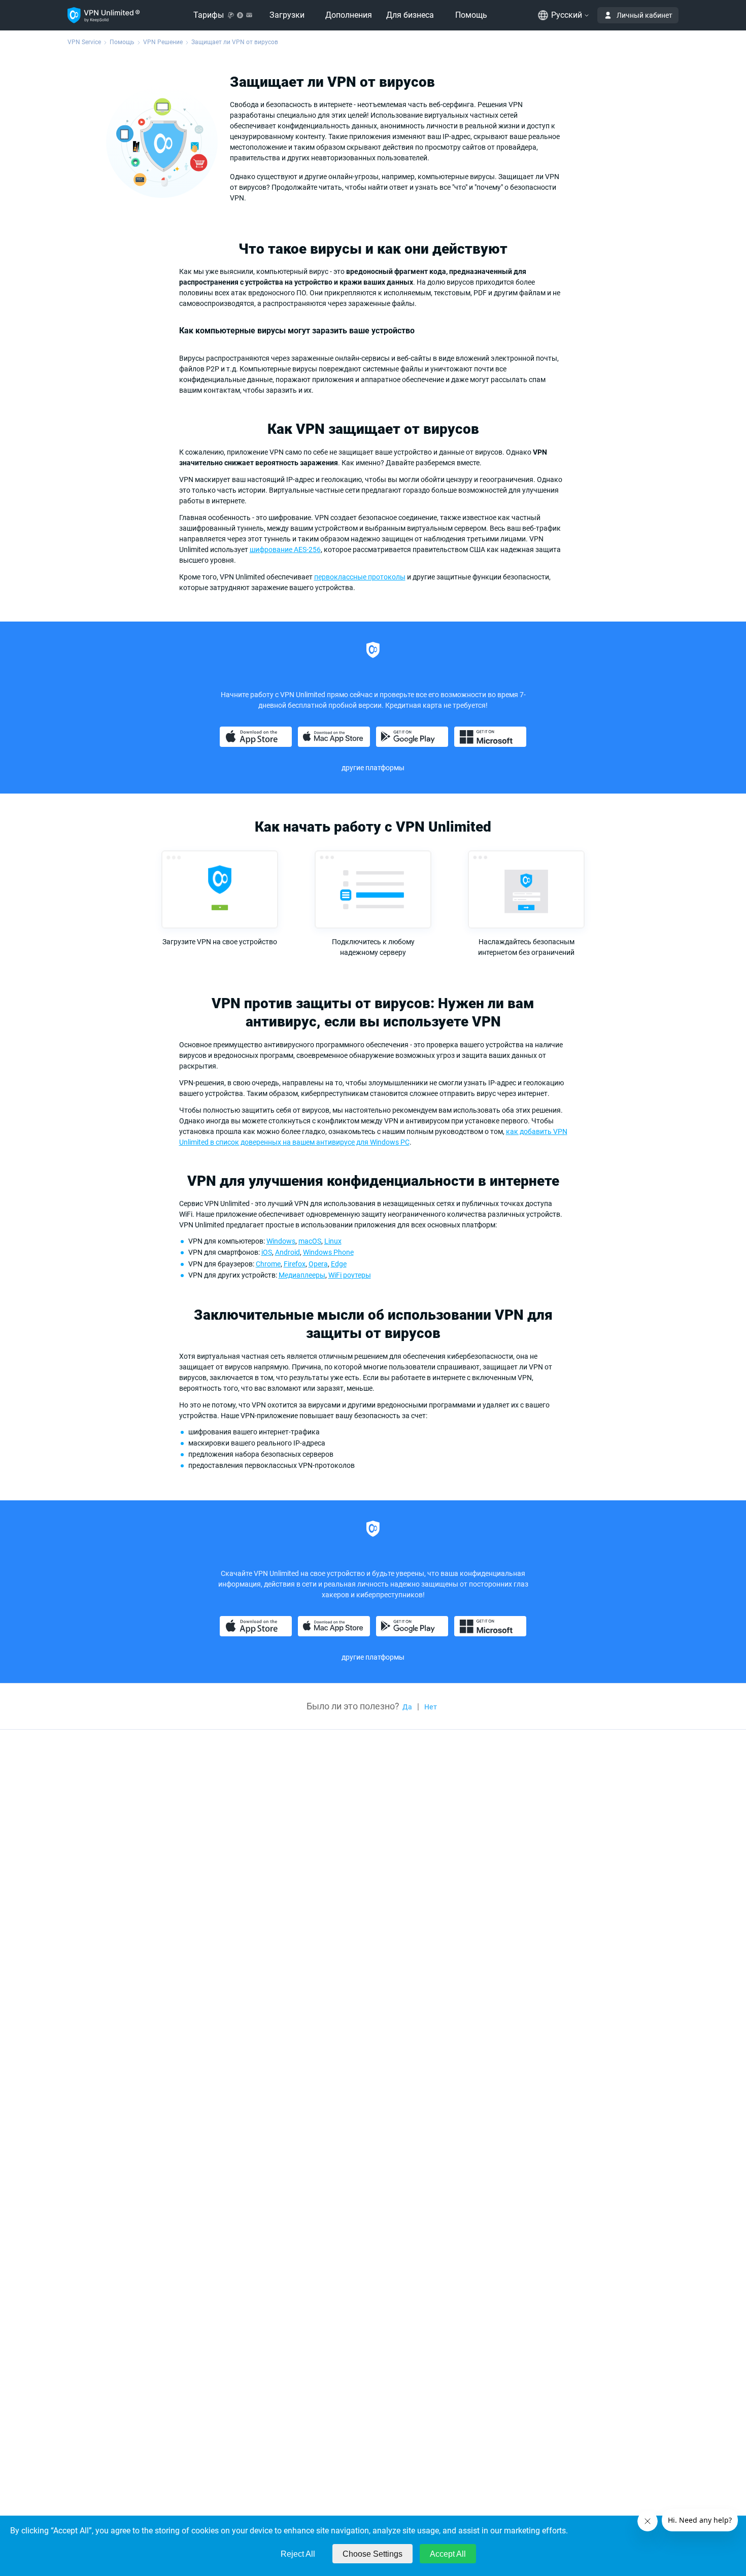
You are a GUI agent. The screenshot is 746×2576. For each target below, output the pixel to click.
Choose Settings (372, 2554)
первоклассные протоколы (360, 577)
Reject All (298, 2554)
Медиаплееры (302, 1275)
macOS (310, 1241)
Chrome (268, 1264)
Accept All (448, 2554)
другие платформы (373, 768)
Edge (339, 1264)
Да (407, 1707)
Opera (318, 1264)
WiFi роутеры (350, 1275)
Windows (281, 1241)
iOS (267, 1252)
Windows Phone (328, 1252)
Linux (333, 1241)
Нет (431, 1707)
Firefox (295, 1264)
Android (287, 1252)
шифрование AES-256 (285, 549)
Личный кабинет (645, 15)
